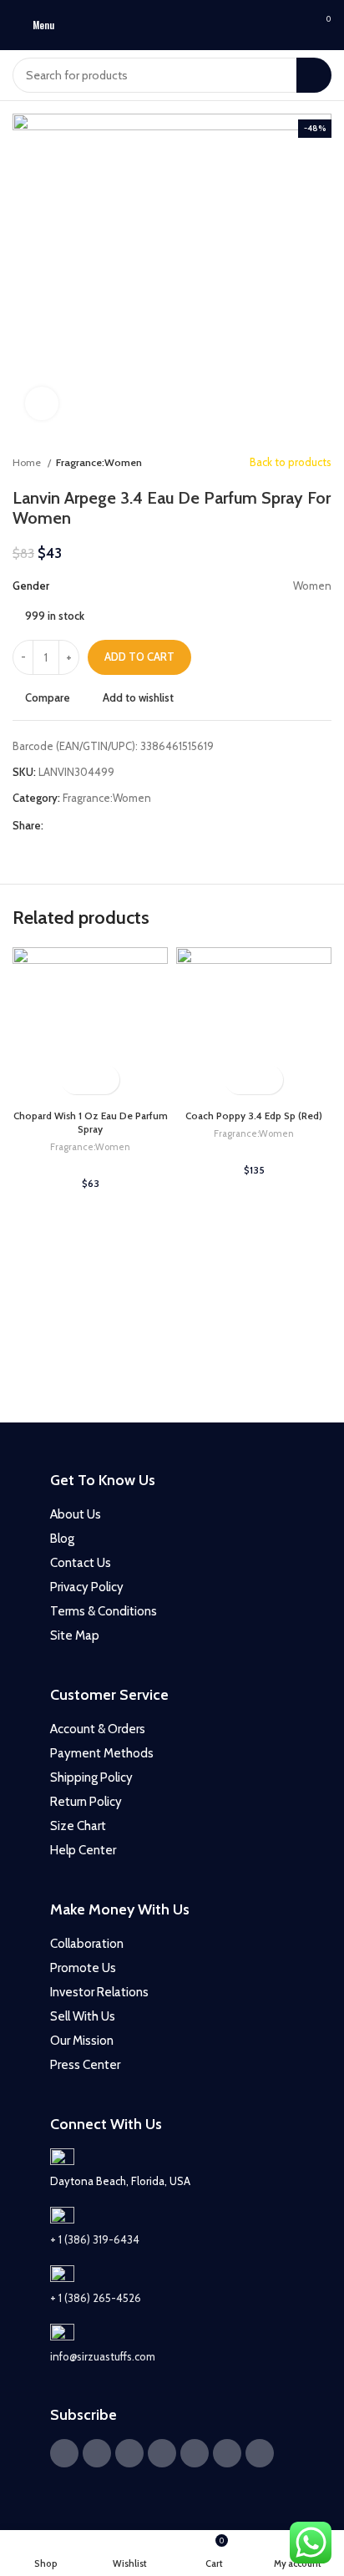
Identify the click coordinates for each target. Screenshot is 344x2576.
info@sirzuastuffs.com (103, 2356)
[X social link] (76, 826)
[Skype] (260, 2453)
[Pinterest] (162, 2453)
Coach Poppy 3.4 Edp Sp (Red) (254, 1116)
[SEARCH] (314, 75)
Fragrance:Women (99, 462)
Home (28, 462)
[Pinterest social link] (96, 826)
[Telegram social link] (134, 826)
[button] (76, 1080)
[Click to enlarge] (42, 403)
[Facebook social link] (57, 826)
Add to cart (139, 657)
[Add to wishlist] (105, 1080)
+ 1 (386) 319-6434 (95, 2239)
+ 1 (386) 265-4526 (96, 2298)
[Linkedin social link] (115, 826)
